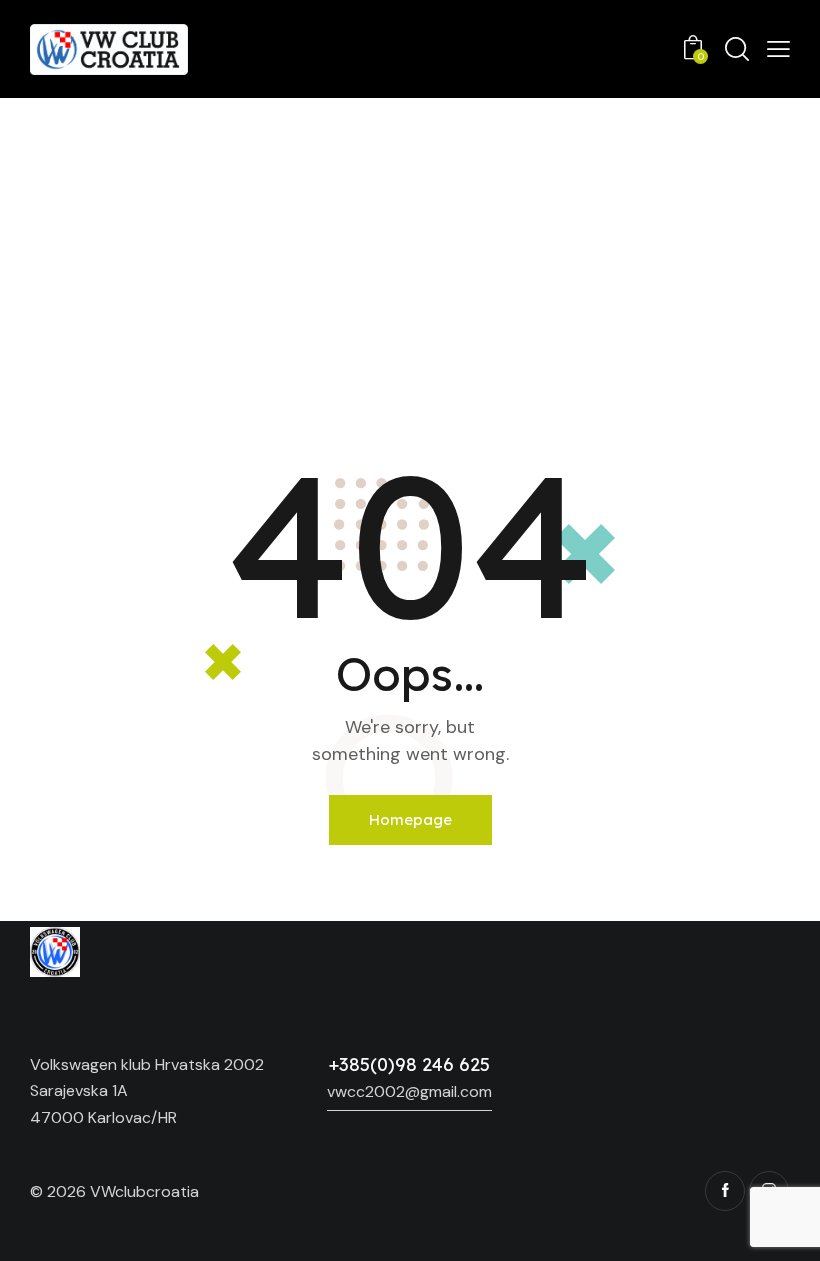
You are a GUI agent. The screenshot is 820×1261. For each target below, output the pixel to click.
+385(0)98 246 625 (409, 1064)
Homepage (410, 819)
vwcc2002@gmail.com (409, 1091)
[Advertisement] (410, 248)
